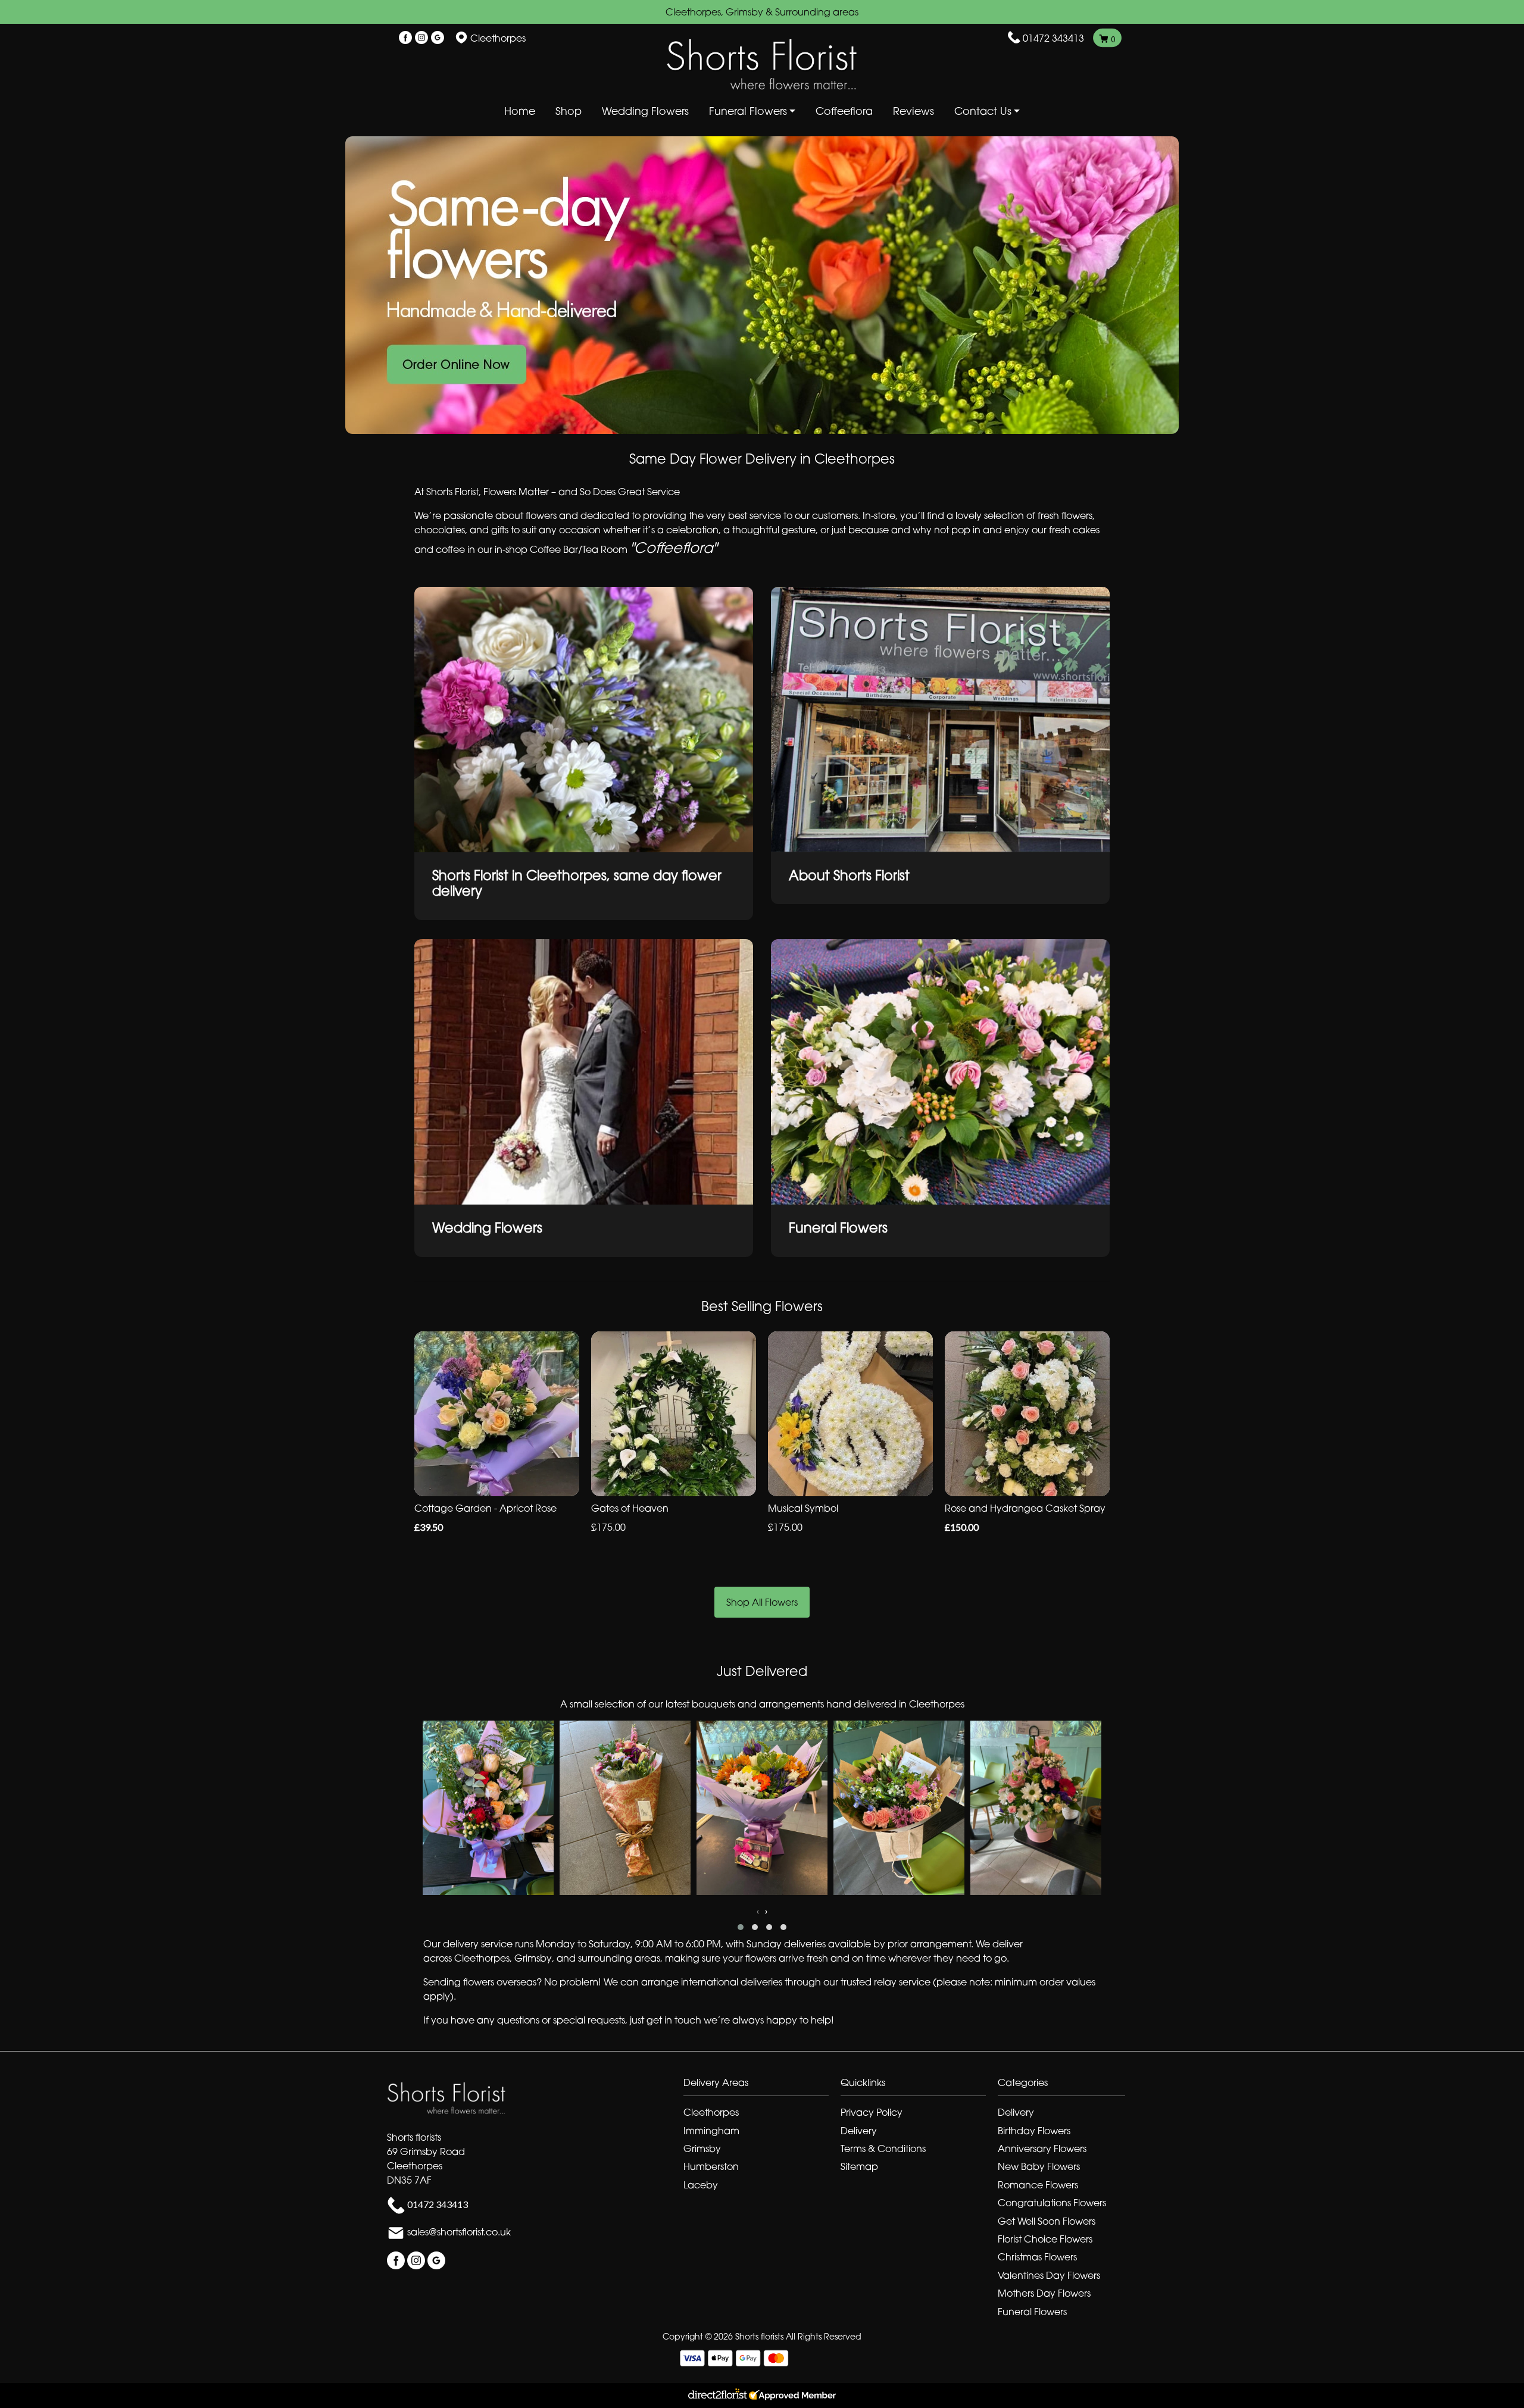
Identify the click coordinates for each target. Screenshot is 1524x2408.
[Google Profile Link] (438, 38)
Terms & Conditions (883, 2149)
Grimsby (702, 2149)
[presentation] (758, 1911)
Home (520, 111)
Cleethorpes (711, 2112)
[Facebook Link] (405, 38)
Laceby (701, 2185)
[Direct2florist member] (762, 2396)
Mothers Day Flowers (1044, 2293)
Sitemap (859, 2166)
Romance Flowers (1038, 2185)
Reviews (914, 111)
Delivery (859, 2131)
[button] (741, 1927)
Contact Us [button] (983, 111)
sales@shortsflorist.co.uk (459, 2232)
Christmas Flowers (1037, 2257)
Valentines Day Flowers (1049, 2275)
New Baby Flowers (1039, 2166)
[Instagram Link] (421, 38)
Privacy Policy (872, 2112)
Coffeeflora (844, 111)
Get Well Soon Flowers (1047, 2221)
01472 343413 (1053, 38)
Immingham (711, 2131)
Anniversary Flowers (1042, 2149)
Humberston (711, 2166)
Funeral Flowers (1032, 2312)
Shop (569, 111)
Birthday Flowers (1034, 2131)
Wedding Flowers (645, 111)
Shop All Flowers (762, 1602)
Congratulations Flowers (1052, 2203)
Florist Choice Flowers (1045, 2239)
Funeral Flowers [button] (748, 111)
